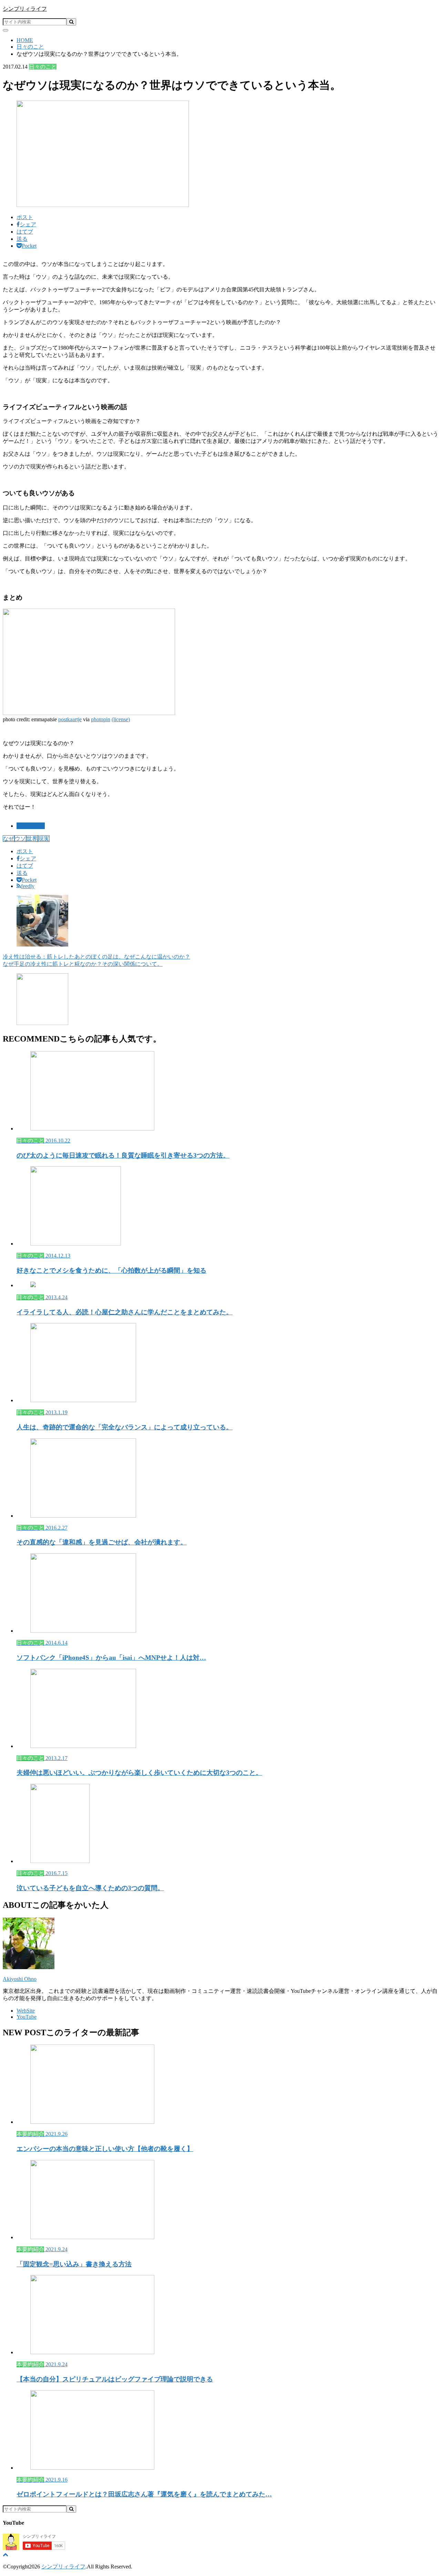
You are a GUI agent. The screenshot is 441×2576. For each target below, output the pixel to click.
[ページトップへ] (6, 2554)
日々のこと (31, 826)
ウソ (20, 839)
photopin (101, 719)
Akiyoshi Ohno (20, 1979)
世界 (32, 839)
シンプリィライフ (25, 9)
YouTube (27, 2017)
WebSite (26, 2011)
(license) (121, 719)
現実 (44, 839)
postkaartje (70, 719)
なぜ (9, 839)
